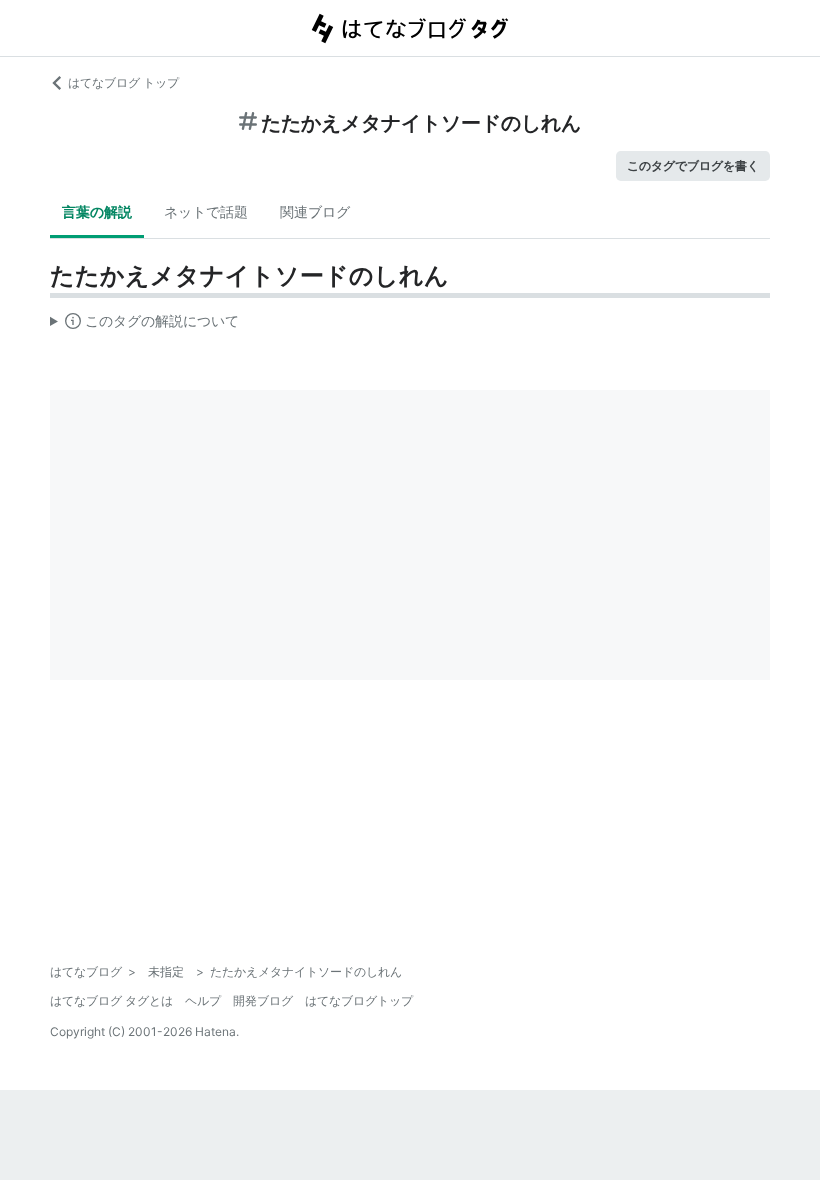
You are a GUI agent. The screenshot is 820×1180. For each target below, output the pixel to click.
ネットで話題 (206, 211)
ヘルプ (203, 1000)
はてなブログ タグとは (111, 1000)
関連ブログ (315, 211)
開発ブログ (263, 1000)
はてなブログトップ (359, 1000)
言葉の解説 (97, 211)
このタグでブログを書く (693, 165)
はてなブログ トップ (123, 82)
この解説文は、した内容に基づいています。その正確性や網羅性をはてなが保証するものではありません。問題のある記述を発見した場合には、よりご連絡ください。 (144, 325)
